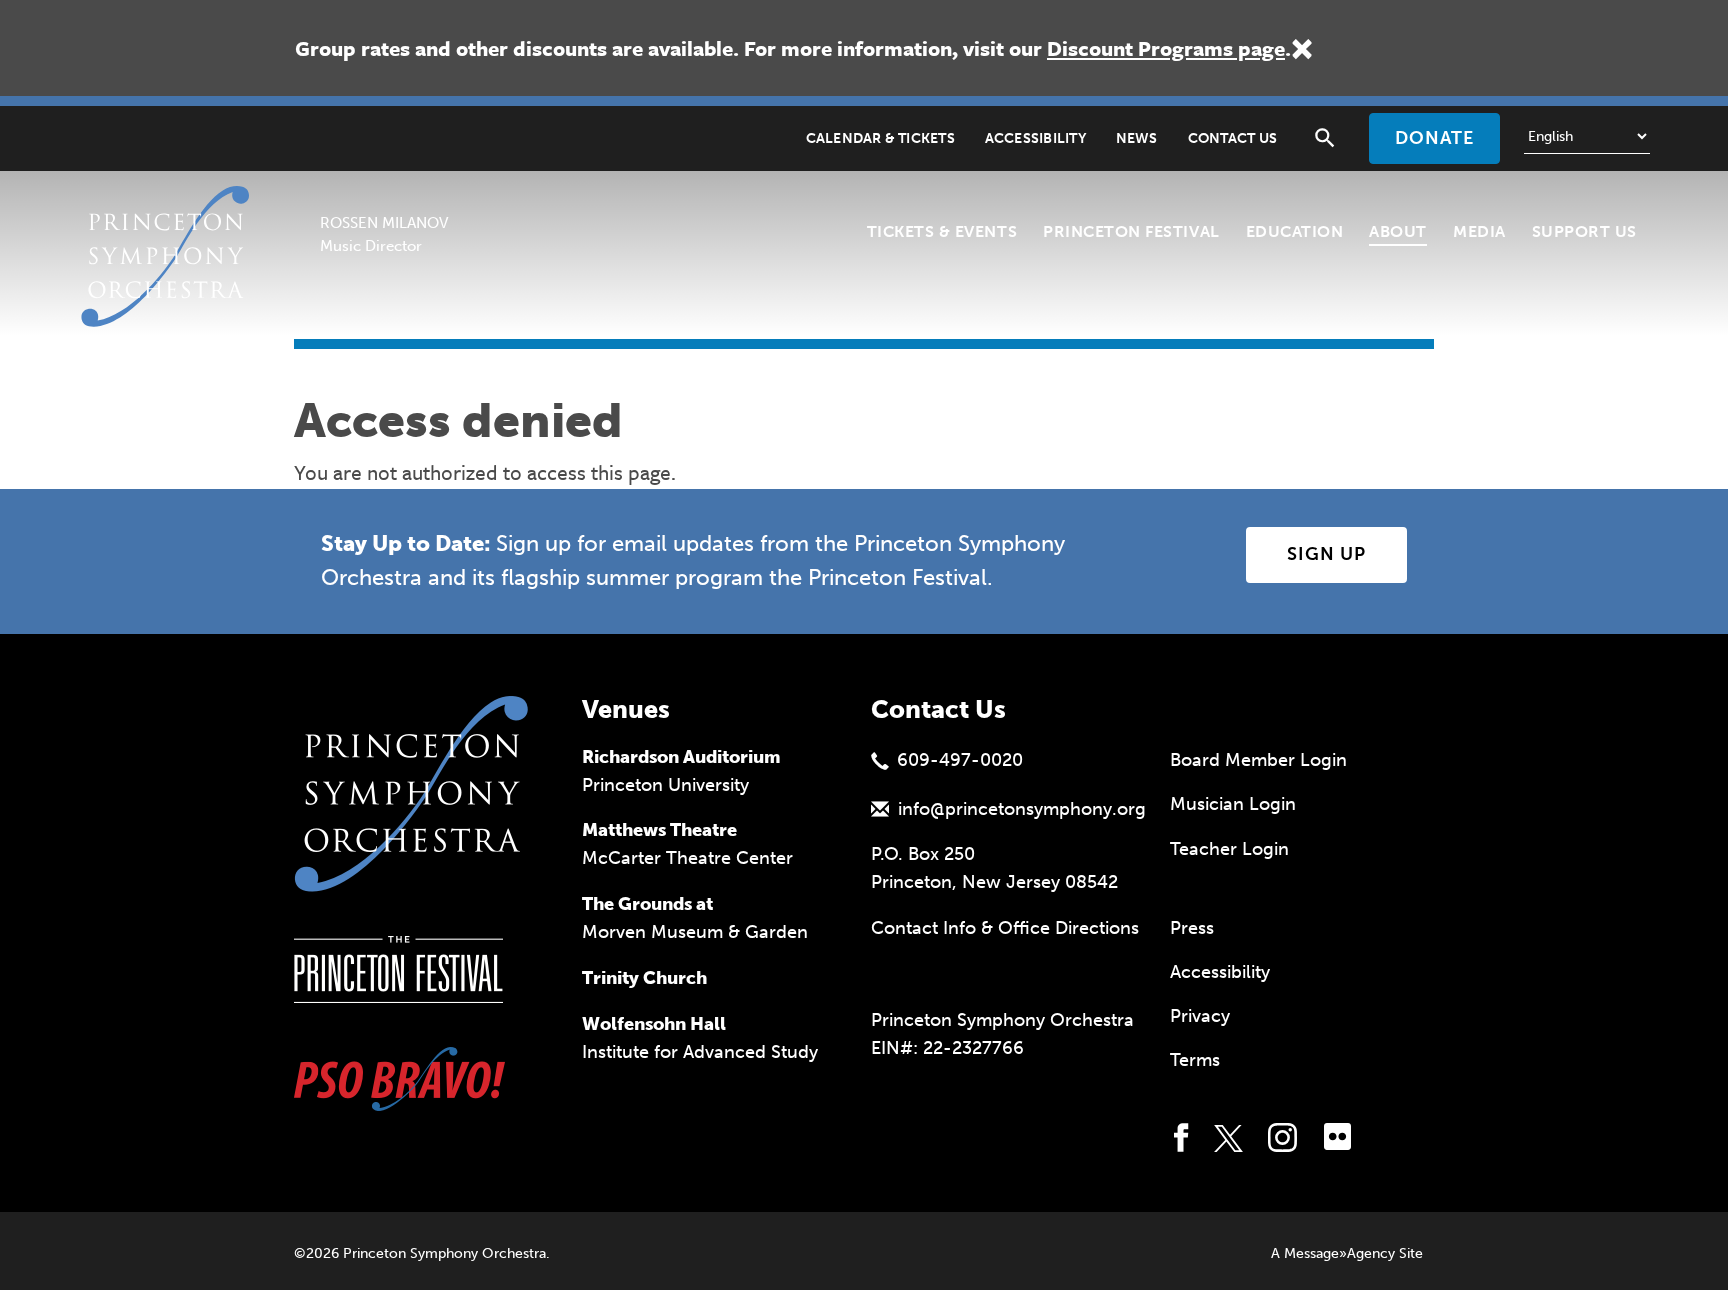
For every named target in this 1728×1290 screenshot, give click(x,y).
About (1398, 231)
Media (1479, 231)
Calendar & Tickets (880, 138)
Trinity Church (644, 978)
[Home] (171, 211)
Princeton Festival (1131, 231)
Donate (1434, 138)
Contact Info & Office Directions (1005, 928)
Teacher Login (1229, 849)
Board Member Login (1258, 760)
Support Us (1584, 231)
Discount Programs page (1166, 48)
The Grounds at (647, 904)
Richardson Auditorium (681, 757)
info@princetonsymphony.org (1022, 809)
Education (1295, 231)
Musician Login (1233, 804)
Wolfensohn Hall (654, 1024)
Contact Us (1232, 138)
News (1137, 138)
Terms (1195, 1060)
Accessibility (1035, 138)
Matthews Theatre (659, 830)
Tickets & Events (942, 231)
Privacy (1200, 1016)
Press (1192, 928)
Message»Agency (1339, 1253)
